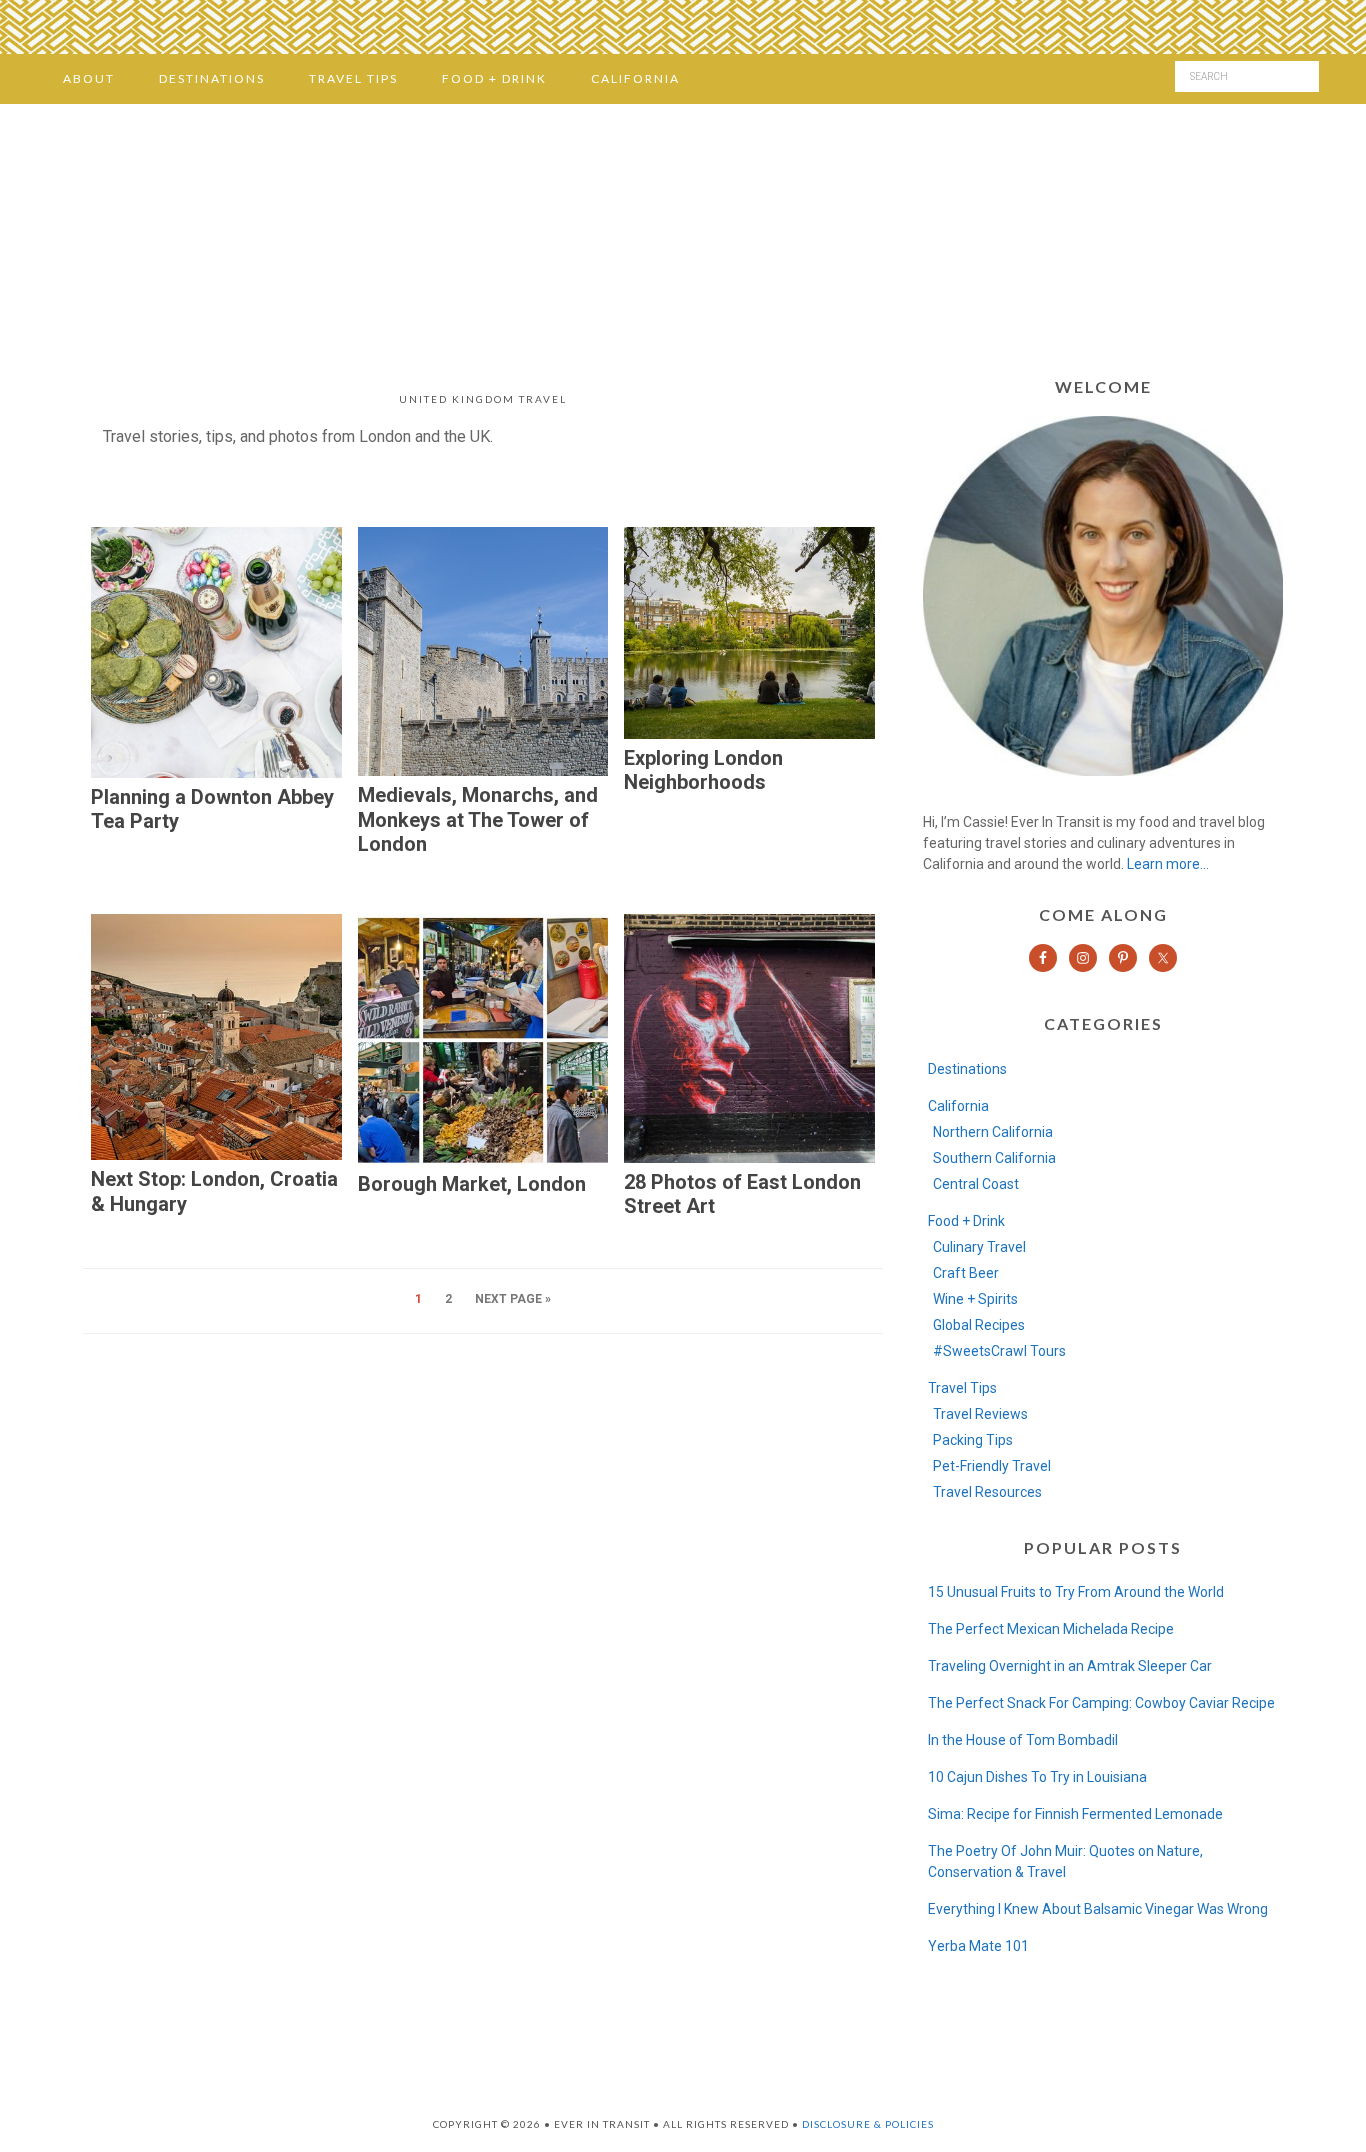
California (958, 1106)
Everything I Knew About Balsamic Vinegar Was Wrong (1098, 1909)
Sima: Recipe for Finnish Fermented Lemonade (1075, 1814)
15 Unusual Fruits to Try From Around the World (1076, 1592)
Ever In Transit (683, 234)
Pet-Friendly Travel (992, 1466)
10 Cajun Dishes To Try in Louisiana (1037, 1777)
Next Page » (513, 1299)
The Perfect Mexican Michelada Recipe (1051, 1629)
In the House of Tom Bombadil (1023, 1740)
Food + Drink (966, 1221)
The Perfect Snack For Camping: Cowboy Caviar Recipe (1101, 1703)
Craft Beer (966, 1273)
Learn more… (1168, 864)
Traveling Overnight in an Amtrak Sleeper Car (1070, 1666)
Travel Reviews (980, 1414)
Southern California (994, 1158)
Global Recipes (979, 1325)
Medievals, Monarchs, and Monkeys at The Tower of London (478, 819)
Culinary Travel (979, 1247)
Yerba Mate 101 (978, 1946)
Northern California (993, 1132)
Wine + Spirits (975, 1299)
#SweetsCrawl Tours (999, 1351)
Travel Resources (987, 1492)
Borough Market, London (472, 1184)
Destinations (967, 1069)
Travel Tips (962, 1388)
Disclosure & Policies (868, 2124)
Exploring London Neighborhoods (703, 770)
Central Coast (976, 1184)
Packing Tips (973, 1440)
